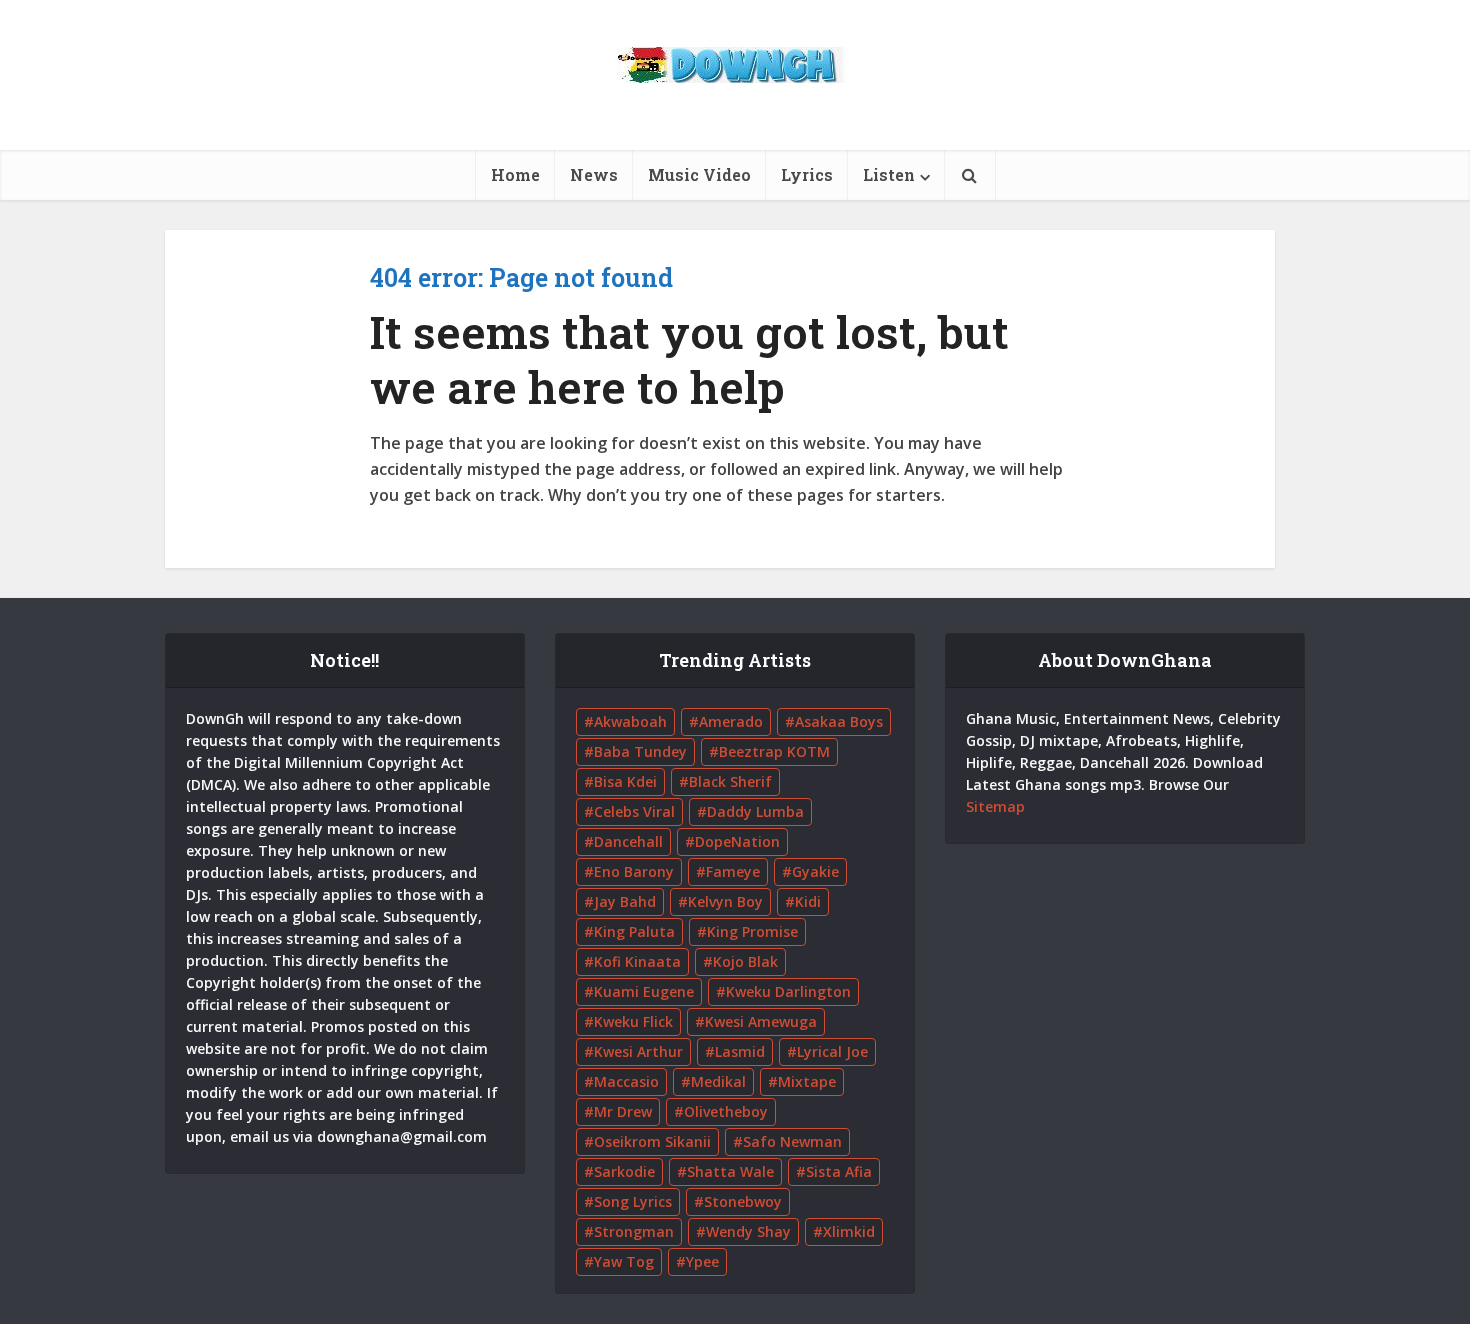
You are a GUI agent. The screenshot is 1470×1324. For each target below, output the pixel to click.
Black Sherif (730, 781)
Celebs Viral (634, 811)
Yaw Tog (624, 1261)
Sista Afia (839, 1171)
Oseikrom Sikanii (652, 1141)
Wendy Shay (748, 1231)
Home (515, 174)
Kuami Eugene (644, 991)
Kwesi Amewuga (761, 1021)
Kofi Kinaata (637, 961)
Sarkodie (624, 1171)
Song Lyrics (633, 1201)
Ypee (702, 1261)
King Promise (752, 931)
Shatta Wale (730, 1171)
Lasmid (740, 1051)
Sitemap (995, 806)
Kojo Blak (745, 961)
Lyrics (807, 174)
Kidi (808, 901)
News (594, 174)
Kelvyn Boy (725, 901)
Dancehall (628, 841)
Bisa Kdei (625, 781)
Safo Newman (792, 1141)
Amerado (731, 721)
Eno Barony (634, 871)
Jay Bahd (625, 901)
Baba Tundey (640, 751)
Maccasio (626, 1081)
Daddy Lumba (755, 811)
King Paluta (634, 931)
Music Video (699, 174)
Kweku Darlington (788, 991)
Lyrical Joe (832, 1051)
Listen (889, 174)
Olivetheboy (726, 1111)
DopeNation (737, 841)
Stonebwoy (743, 1201)
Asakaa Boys (839, 721)
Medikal (718, 1081)
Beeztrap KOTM (774, 751)
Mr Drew (623, 1111)
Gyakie (815, 871)
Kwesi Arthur (638, 1051)
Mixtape (807, 1081)
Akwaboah (630, 721)
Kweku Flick (633, 1021)
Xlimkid (849, 1231)
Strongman (634, 1231)
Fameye (733, 871)
